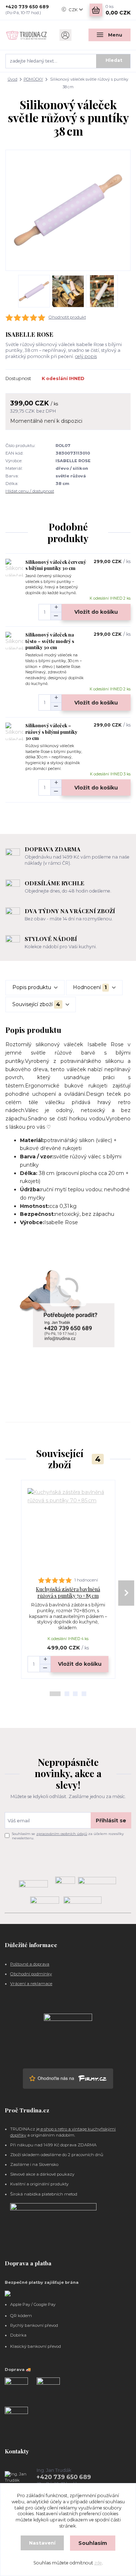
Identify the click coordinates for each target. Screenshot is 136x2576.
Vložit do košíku (96, 612)
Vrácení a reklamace (31, 1984)
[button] (55, 1694)
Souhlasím (93, 2543)
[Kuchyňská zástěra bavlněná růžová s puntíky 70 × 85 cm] (68, 1529)
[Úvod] (26, 35)
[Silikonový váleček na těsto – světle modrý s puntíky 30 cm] (14, 640)
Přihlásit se (111, 1821)
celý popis (86, 356)
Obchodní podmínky (31, 1974)
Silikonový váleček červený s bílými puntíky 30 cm (56, 565)
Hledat (114, 60)
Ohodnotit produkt (67, 317)
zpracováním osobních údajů (62, 1834)
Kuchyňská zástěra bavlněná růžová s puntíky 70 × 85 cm (68, 1593)
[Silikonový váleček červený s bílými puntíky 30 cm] (14, 568)
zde (98, 2563)
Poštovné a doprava (30, 1964)
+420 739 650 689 (27, 7)
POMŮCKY (33, 79)
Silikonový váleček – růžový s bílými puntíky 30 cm (51, 732)
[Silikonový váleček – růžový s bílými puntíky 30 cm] (14, 731)
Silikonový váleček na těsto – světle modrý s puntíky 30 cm (50, 641)
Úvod (13, 79)
